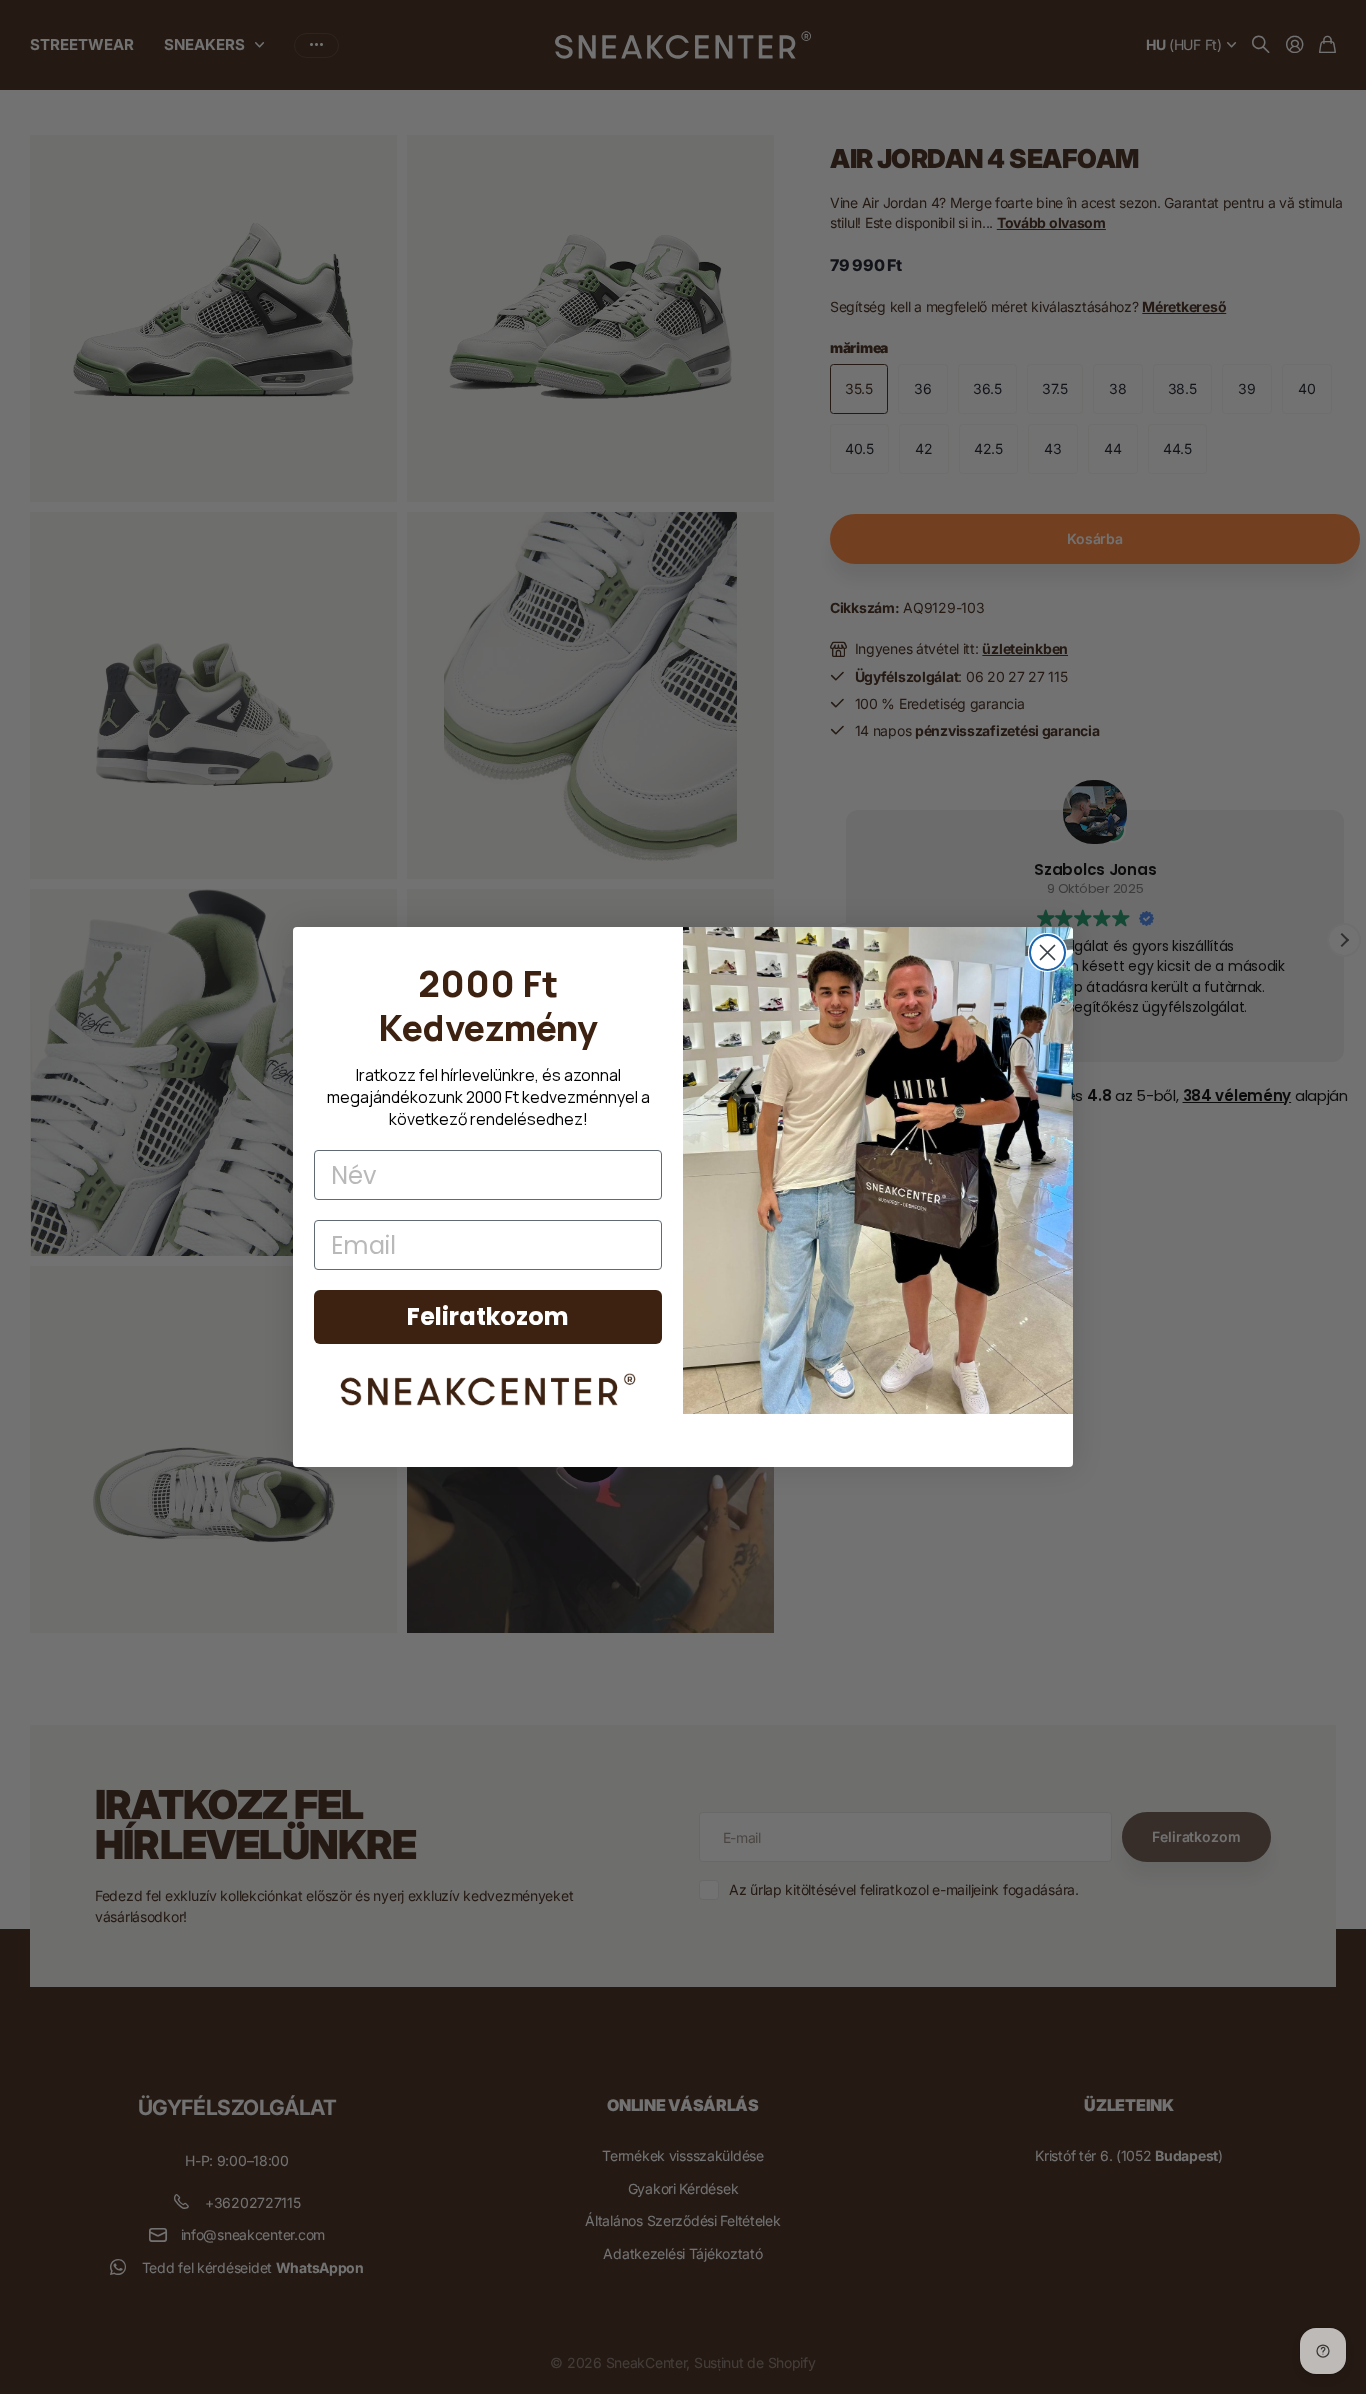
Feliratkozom (488, 1316)
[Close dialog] (1047, 952)
